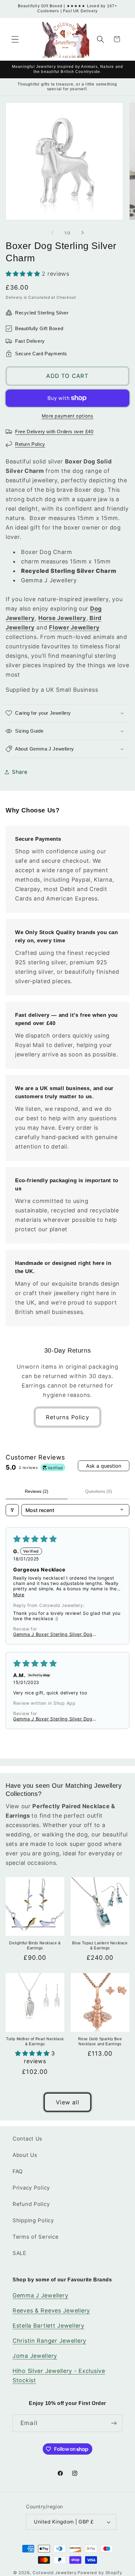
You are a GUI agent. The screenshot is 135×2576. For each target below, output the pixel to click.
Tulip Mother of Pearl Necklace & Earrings (35, 2041)
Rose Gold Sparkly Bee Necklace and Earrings (100, 2041)
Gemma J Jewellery (40, 2295)
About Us (25, 2155)
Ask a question (104, 1466)
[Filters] (12, 1510)
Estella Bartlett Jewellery (49, 2326)
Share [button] (20, 772)
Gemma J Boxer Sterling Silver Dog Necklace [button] (53, 1634)
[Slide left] (52, 233)
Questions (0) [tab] (99, 1491)
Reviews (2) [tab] (37, 1491)
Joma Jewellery (35, 2356)
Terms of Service (36, 2237)
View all (67, 2102)
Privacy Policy (31, 2188)
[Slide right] (83, 233)
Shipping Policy (33, 2220)
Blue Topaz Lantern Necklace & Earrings (100, 1946)
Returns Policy (67, 1417)
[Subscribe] (114, 2423)
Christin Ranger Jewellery (49, 2341)
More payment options (68, 416)
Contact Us (27, 2139)
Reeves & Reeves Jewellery (51, 2310)
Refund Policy (31, 2204)
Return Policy (30, 444)
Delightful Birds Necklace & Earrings (35, 1946)
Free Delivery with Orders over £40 (54, 432)
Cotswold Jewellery (54, 2573)
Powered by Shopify (100, 2573)
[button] (15, 39)
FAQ (18, 2171)
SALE (19, 2253)
